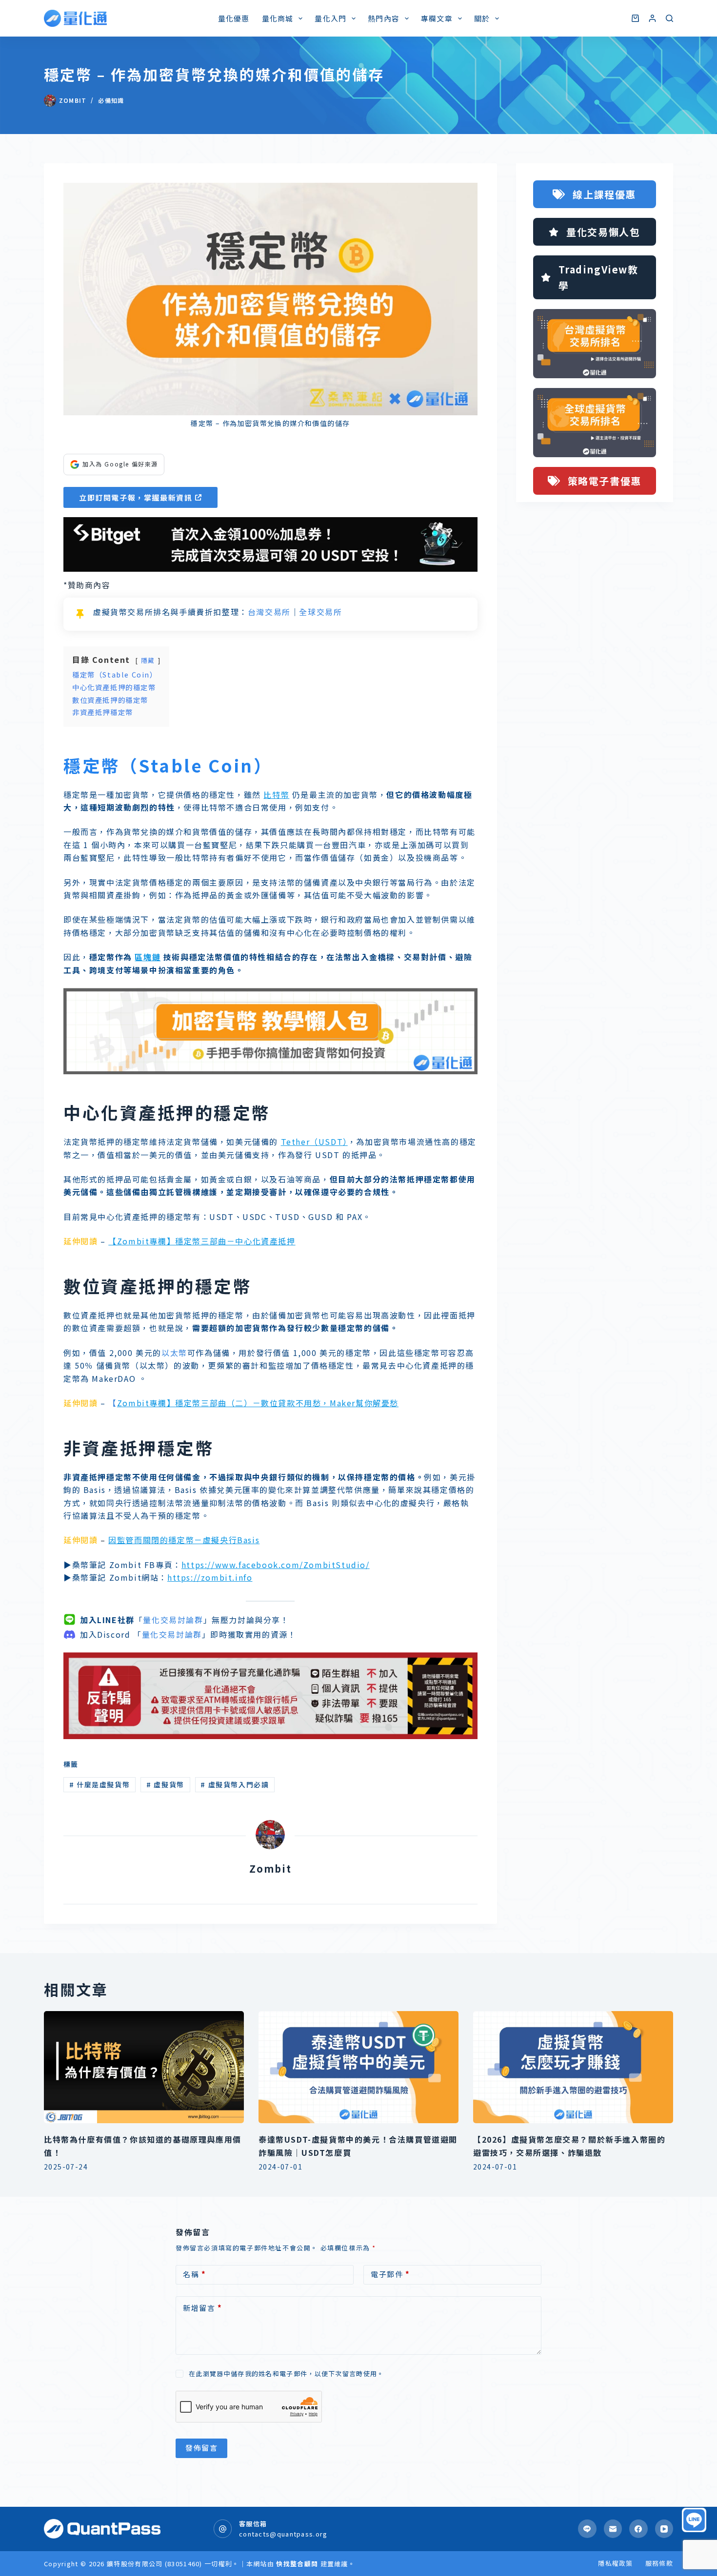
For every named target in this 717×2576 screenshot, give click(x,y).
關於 (482, 18)
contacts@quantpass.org (283, 2534)
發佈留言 (201, 2448)
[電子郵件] (613, 2529)
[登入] (652, 18)
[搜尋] (669, 18)
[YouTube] (664, 2529)
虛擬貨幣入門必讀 (235, 1784)
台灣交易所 (269, 612)
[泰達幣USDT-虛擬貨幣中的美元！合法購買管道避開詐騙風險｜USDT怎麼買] (358, 2067)
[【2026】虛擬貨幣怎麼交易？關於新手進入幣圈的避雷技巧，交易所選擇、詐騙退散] (573, 2067)
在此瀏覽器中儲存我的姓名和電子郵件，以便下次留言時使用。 (286, 2373)
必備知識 (111, 100)
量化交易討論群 (173, 1620)
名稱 (194, 2274)
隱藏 (148, 660)
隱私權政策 (616, 2564)
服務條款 (659, 2564)
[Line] (587, 2529)
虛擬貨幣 (165, 1784)
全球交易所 (320, 612)
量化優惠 (234, 18)
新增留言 (202, 2308)
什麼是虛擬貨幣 (100, 1784)
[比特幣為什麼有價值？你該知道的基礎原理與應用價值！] (144, 2067)
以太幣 (174, 1353)
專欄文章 (437, 18)
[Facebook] (638, 2529)
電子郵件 (390, 2274)
